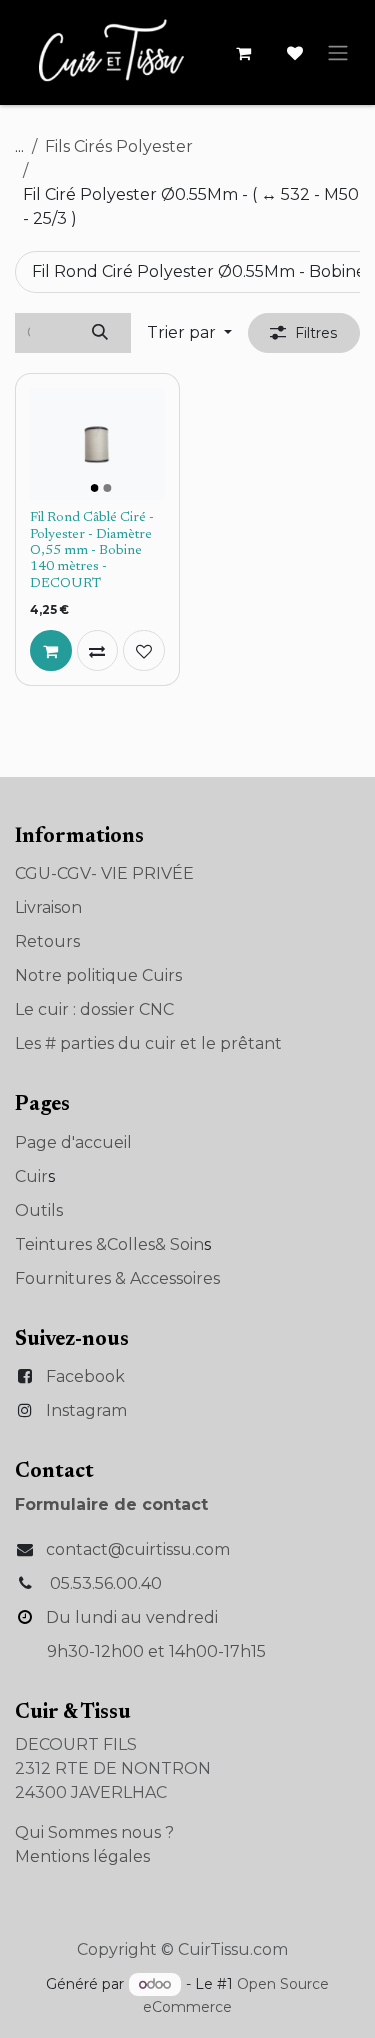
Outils (39, 1210)
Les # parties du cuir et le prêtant (148, 1043)
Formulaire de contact (111, 1504)
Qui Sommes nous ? (94, 1832)
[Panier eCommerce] (243, 53)
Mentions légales (82, 1856)
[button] (189, 333)
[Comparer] (98, 651)
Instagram (86, 1410)
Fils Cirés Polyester (119, 146)
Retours (47, 941)
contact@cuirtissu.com (138, 1549)
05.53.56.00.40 (106, 1583)
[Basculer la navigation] (338, 52)
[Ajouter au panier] (51, 651)
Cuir (31, 1176)
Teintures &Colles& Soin (109, 1244)
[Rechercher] (100, 333)
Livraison (48, 907)
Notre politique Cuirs (98, 975)
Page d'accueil (73, 1142)
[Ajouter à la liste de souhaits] (144, 651)
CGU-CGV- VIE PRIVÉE (104, 873)
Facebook (85, 1376)
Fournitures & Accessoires (117, 1278)
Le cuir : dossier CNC (94, 1009)
